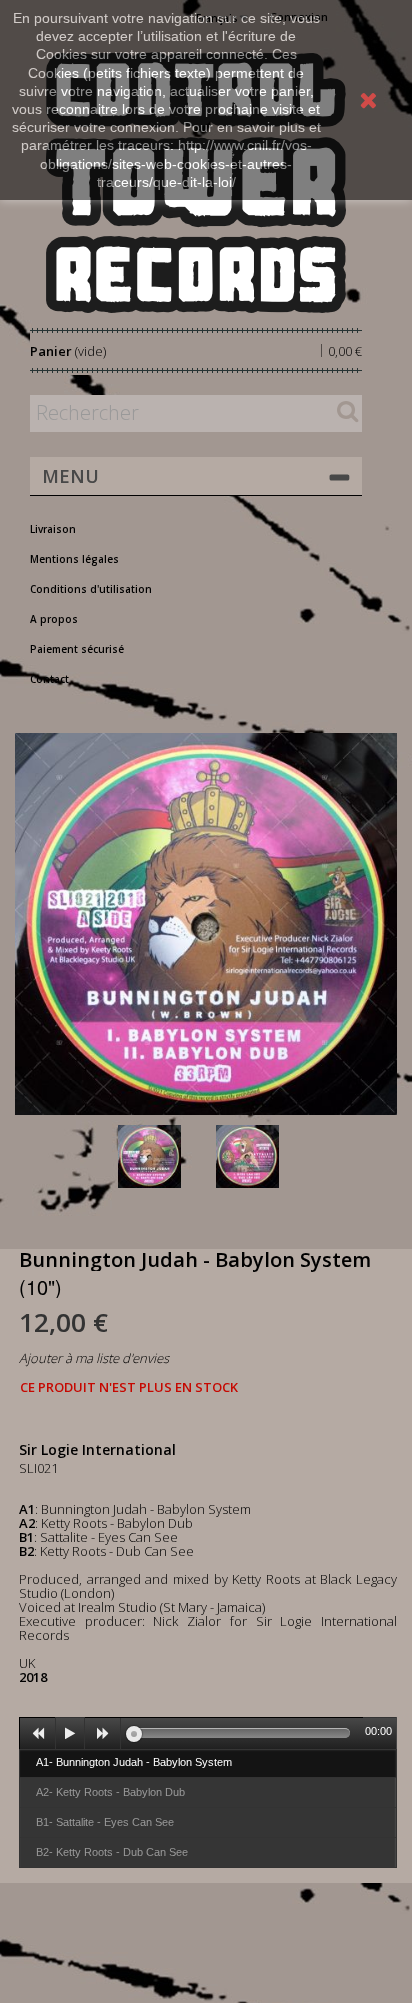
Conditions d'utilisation (91, 589)
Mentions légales (74, 559)
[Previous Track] (38, 1734)
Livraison (53, 529)
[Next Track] (103, 1734)
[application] (208, 1733)
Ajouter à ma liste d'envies (94, 1358)
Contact (49, 679)
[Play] (70, 1734)
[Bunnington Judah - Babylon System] (163, 1156)
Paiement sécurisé (77, 649)
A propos (54, 619)
